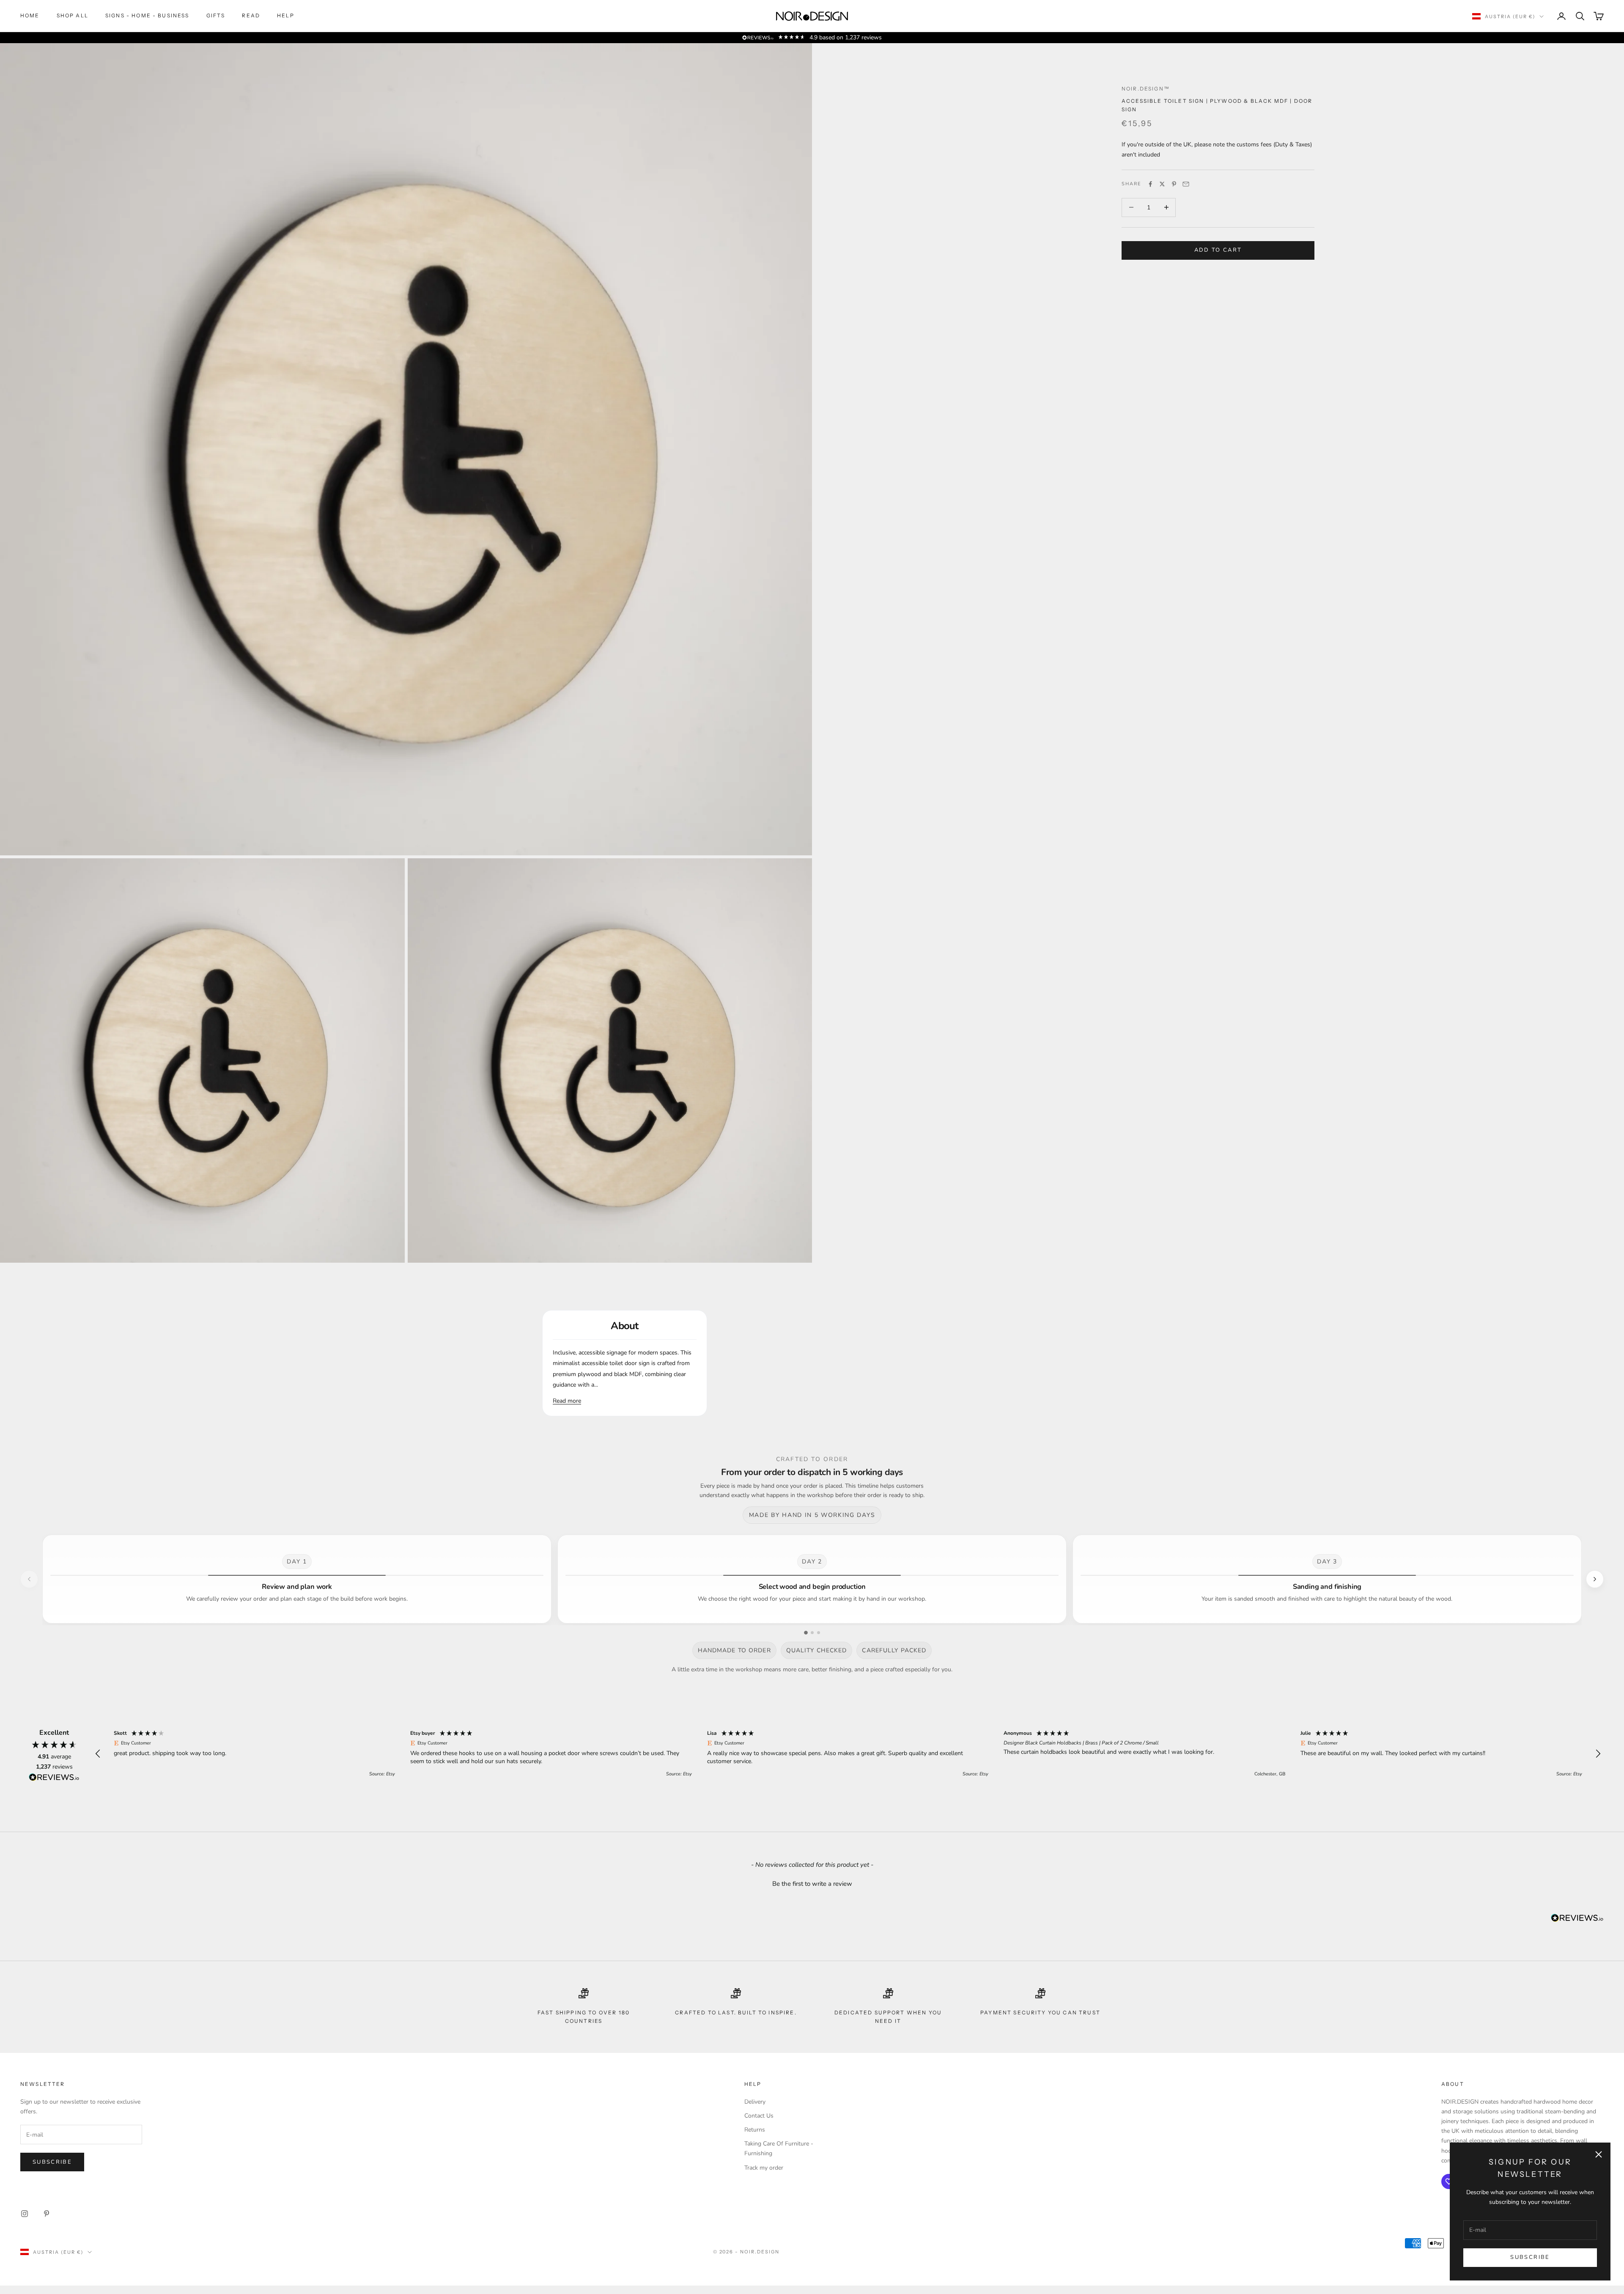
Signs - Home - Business (147, 15)
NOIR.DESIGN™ (1146, 89)
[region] (848, 1754)
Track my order (764, 2168)
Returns (755, 2130)
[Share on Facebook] (1150, 184)
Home (30, 15)
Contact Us (759, 2116)
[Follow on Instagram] (25, 2214)
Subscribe (1530, 2257)
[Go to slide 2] (812, 1633)
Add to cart (1218, 250)
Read (251, 15)
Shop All (73, 15)
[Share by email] (1186, 184)
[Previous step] (29, 1579)
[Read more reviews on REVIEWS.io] (54, 1779)
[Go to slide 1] (806, 1633)
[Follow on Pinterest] (47, 2214)
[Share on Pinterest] (1174, 184)
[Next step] (1595, 1579)
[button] (98, 1754)
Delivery (755, 2102)
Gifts (216, 15)
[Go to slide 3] (819, 1633)
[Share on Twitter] (1162, 184)
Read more (567, 1401)
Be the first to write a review (812, 1884)
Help (286, 15)
